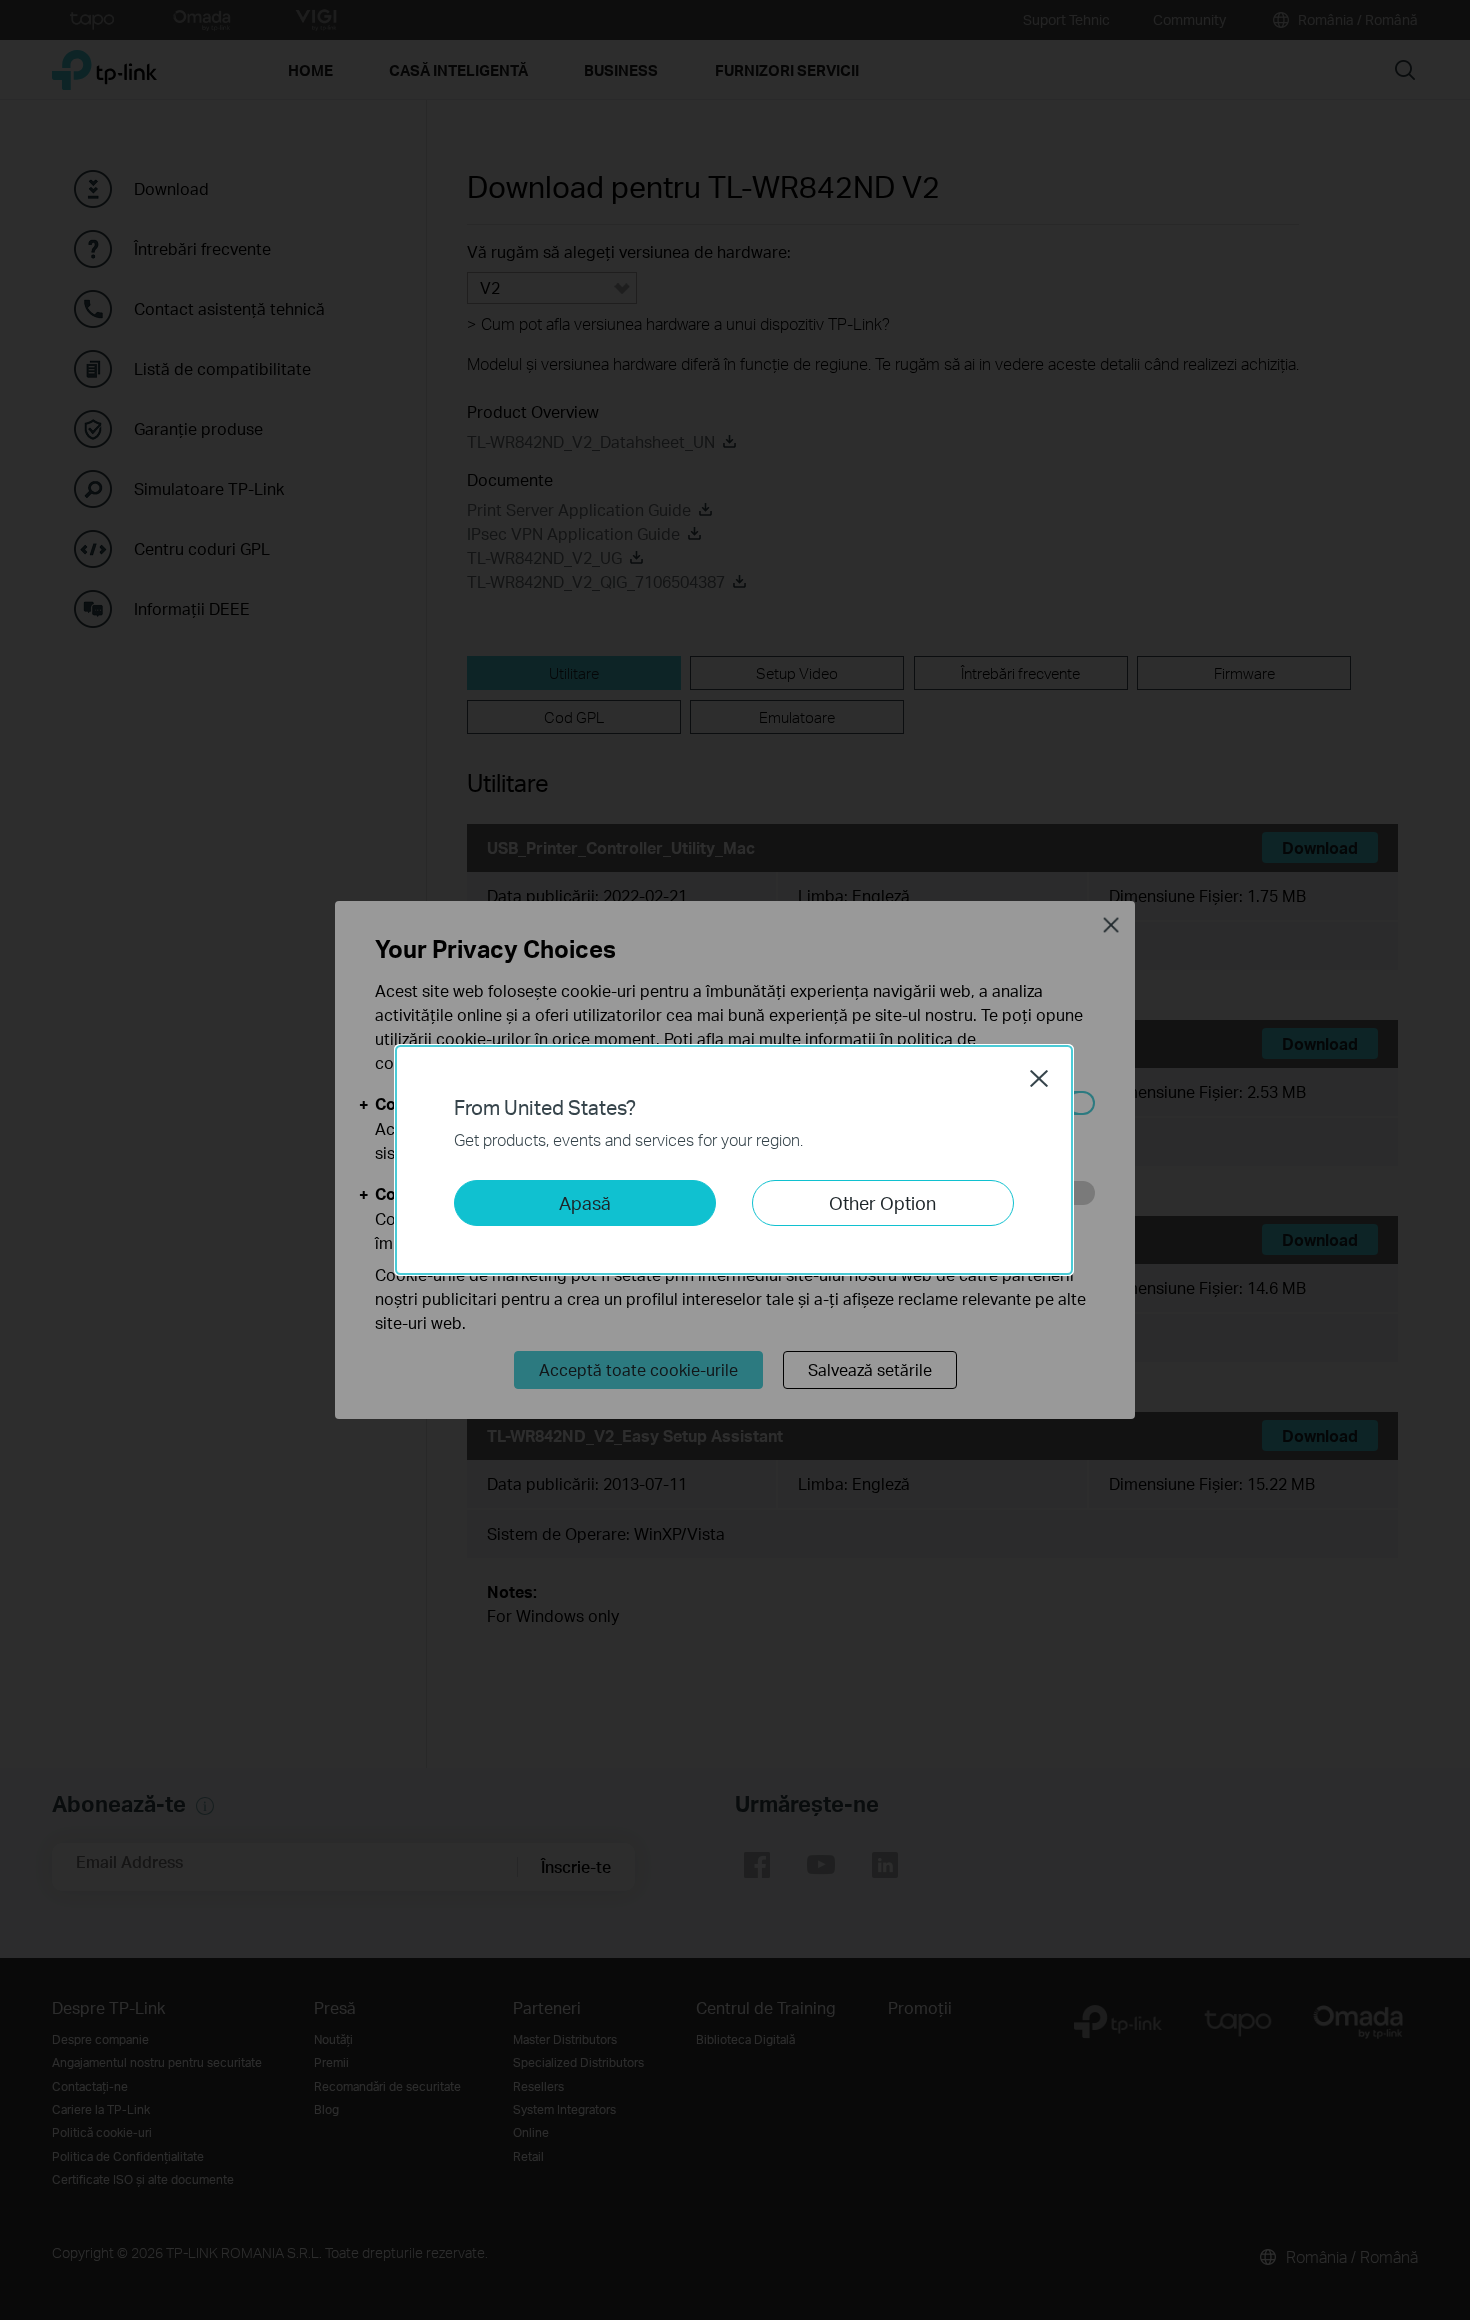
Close (1039, 1078)
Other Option (882, 1202)
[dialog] (735, 1160)
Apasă (585, 1202)
